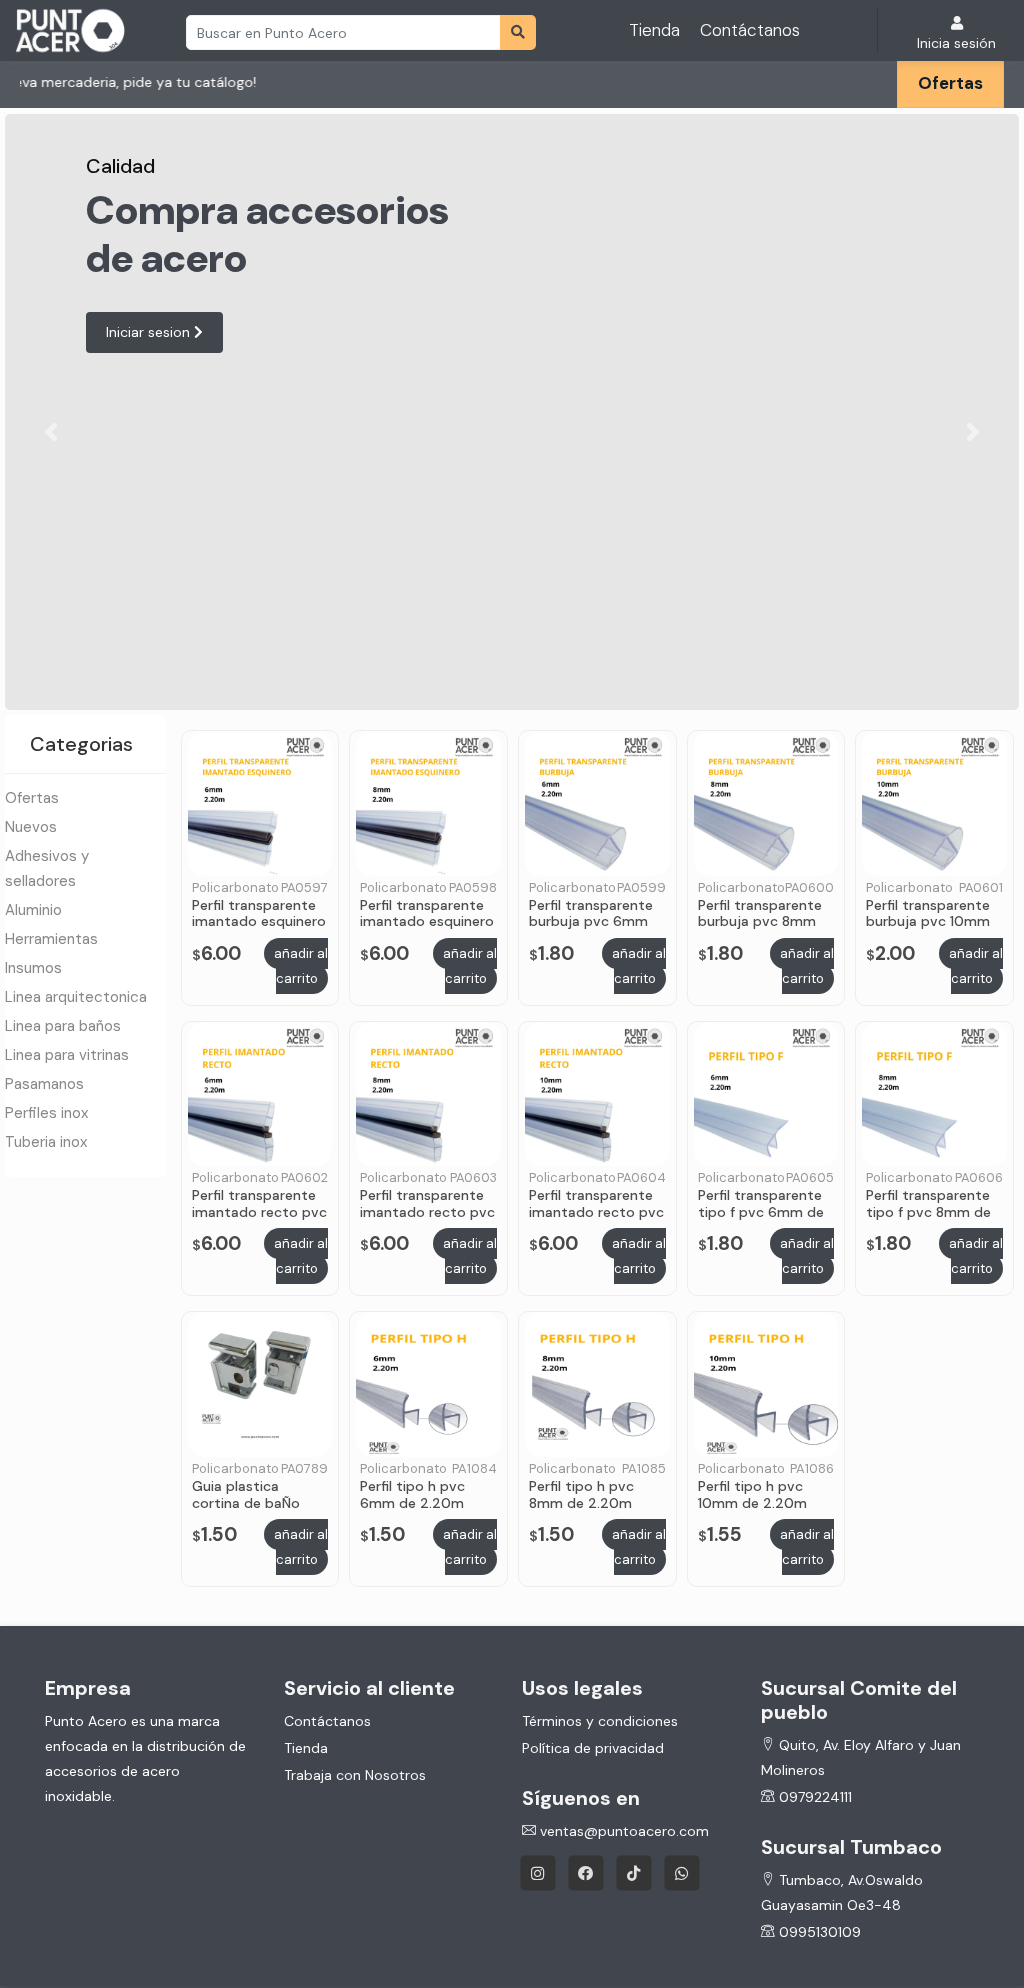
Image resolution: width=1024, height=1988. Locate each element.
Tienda (654, 30)
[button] (50, 432)
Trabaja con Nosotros (355, 1775)
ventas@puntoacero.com (622, 1831)
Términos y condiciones (600, 1721)
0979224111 (813, 1797)
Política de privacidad (593, 1748)
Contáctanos (750, 30)
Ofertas (950, 83)
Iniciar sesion (150, 332)
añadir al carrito (301, 966)
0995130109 (818, 1932)
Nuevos (31, 827)
